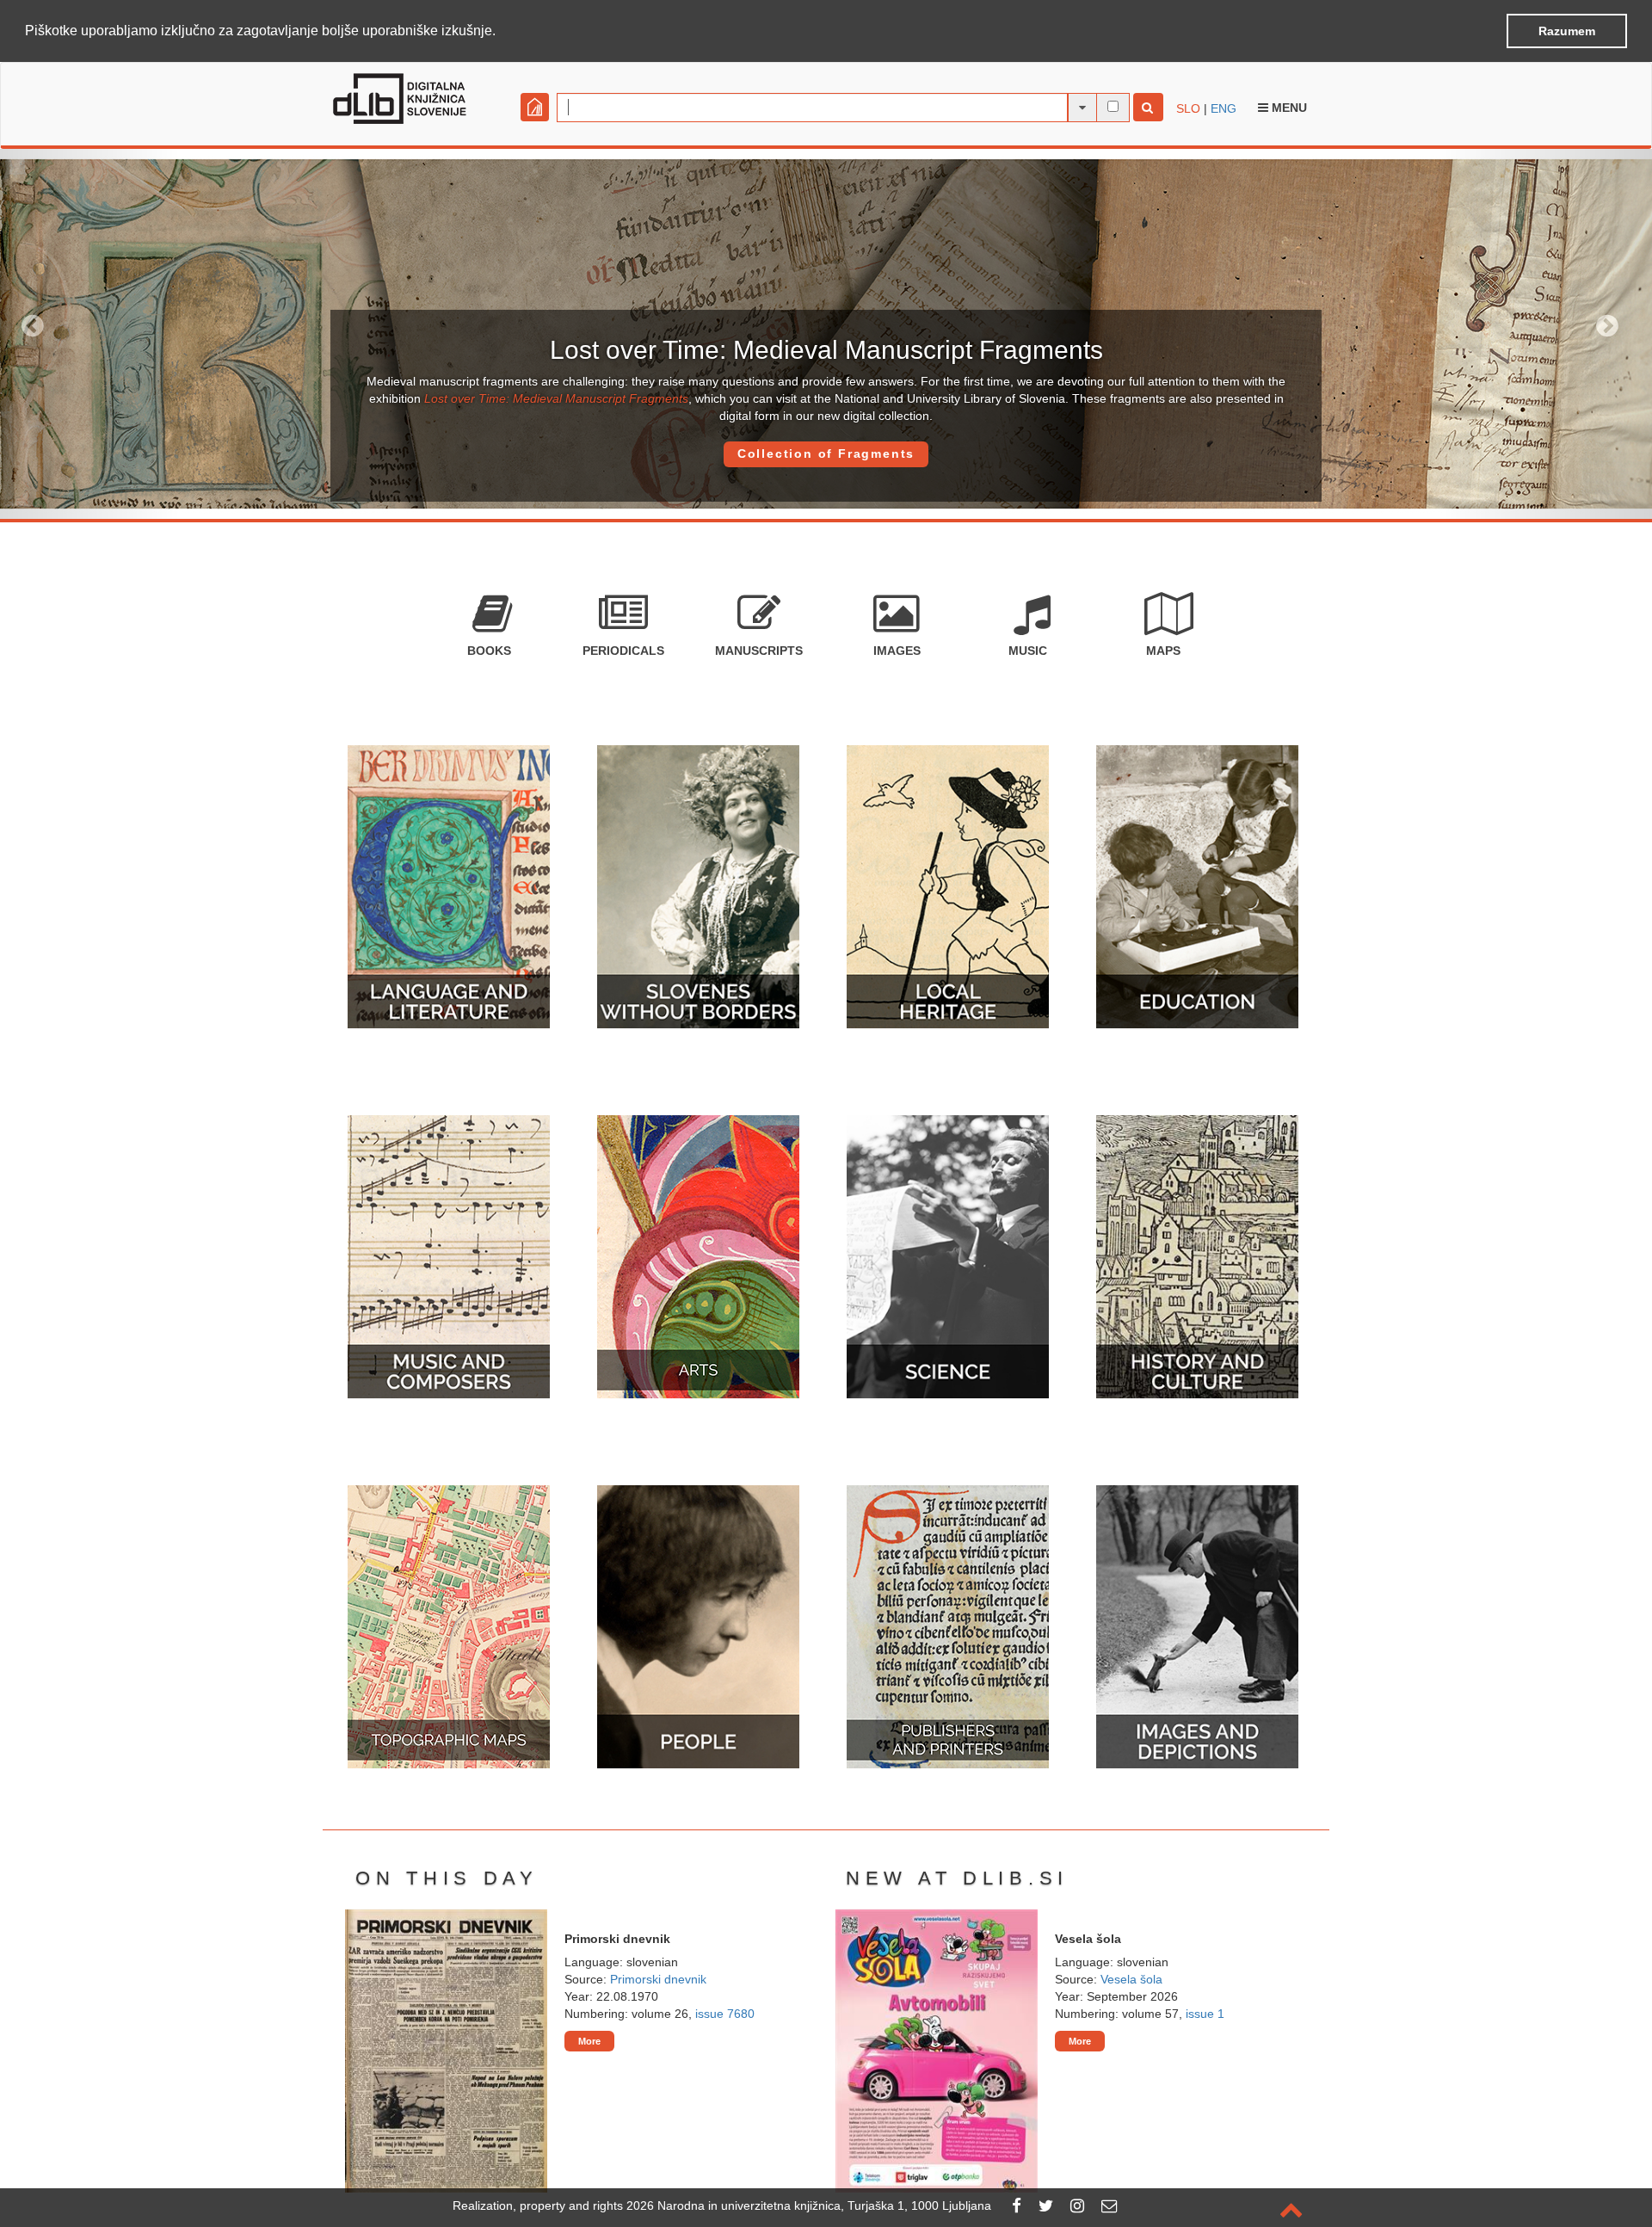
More (589, 2041)
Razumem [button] (1567, 31)
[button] (502, 32)
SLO (1188, 108)
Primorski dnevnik (658, 1979)
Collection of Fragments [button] (826, 453)
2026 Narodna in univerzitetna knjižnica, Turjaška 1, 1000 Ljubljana (809, 2205)
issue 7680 (725, 2014)
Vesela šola (1131, 1979)
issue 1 (1205, 2014)
